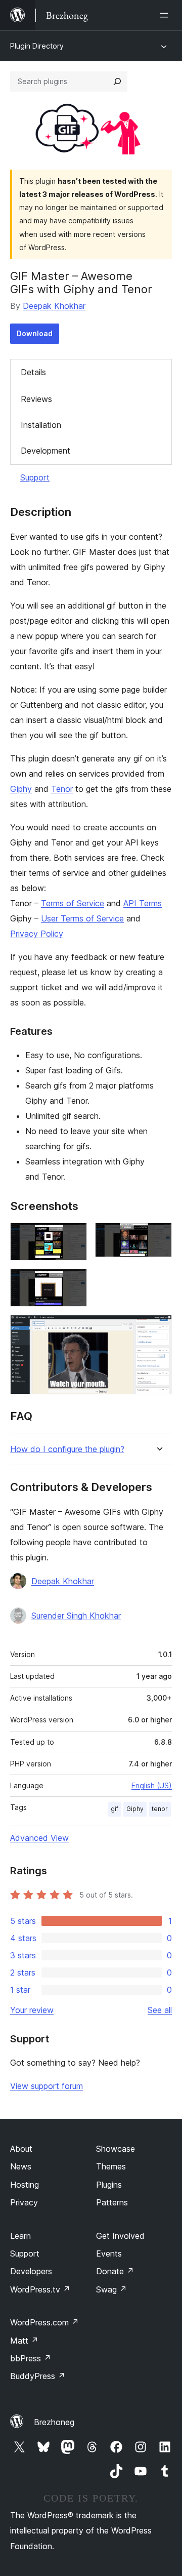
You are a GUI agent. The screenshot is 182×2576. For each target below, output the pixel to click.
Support (35, 477)
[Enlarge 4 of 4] (158, 1329)
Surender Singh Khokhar (76, 1616)
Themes (111, 2166)
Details (33, 372)
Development (45, 451)
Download (35, 333)
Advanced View (39, 1838)
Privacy (24, 2202)
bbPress (31, 2358)
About (21, 2149)
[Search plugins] (117, 82)
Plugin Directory (37, 46)
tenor (160, 1809)
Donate (115, 2271)
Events (109, 2253)
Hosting (25, 2185)
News (21, 2166)
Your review (32, 2010)
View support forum (47, 2086)
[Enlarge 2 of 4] (158, 1236)
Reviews (36, 399)
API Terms (143, 903)
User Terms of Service (82, 918)
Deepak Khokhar (54, 306)
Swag (111, 2289)
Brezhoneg (54, 2422)
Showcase (116, 2149)
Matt (24, 2341)
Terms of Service (73, 903)
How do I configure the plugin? (67, 1449)
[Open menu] (166, 15)
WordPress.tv (40, 2289)
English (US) (152, 1785)
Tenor (62, 789)
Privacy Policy (37, 934)
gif (115, 1809)
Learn (20, 2236)
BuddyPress (38, 2376)
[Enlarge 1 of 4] (73, 1236)
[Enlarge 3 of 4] (73, 1282)
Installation (41, 425)
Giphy (21, 789)
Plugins (109, 2185)
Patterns (112, 2202)
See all (160, 2010)
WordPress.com (44, 2322)
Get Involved (120, 2236)
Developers (31, 2271)
